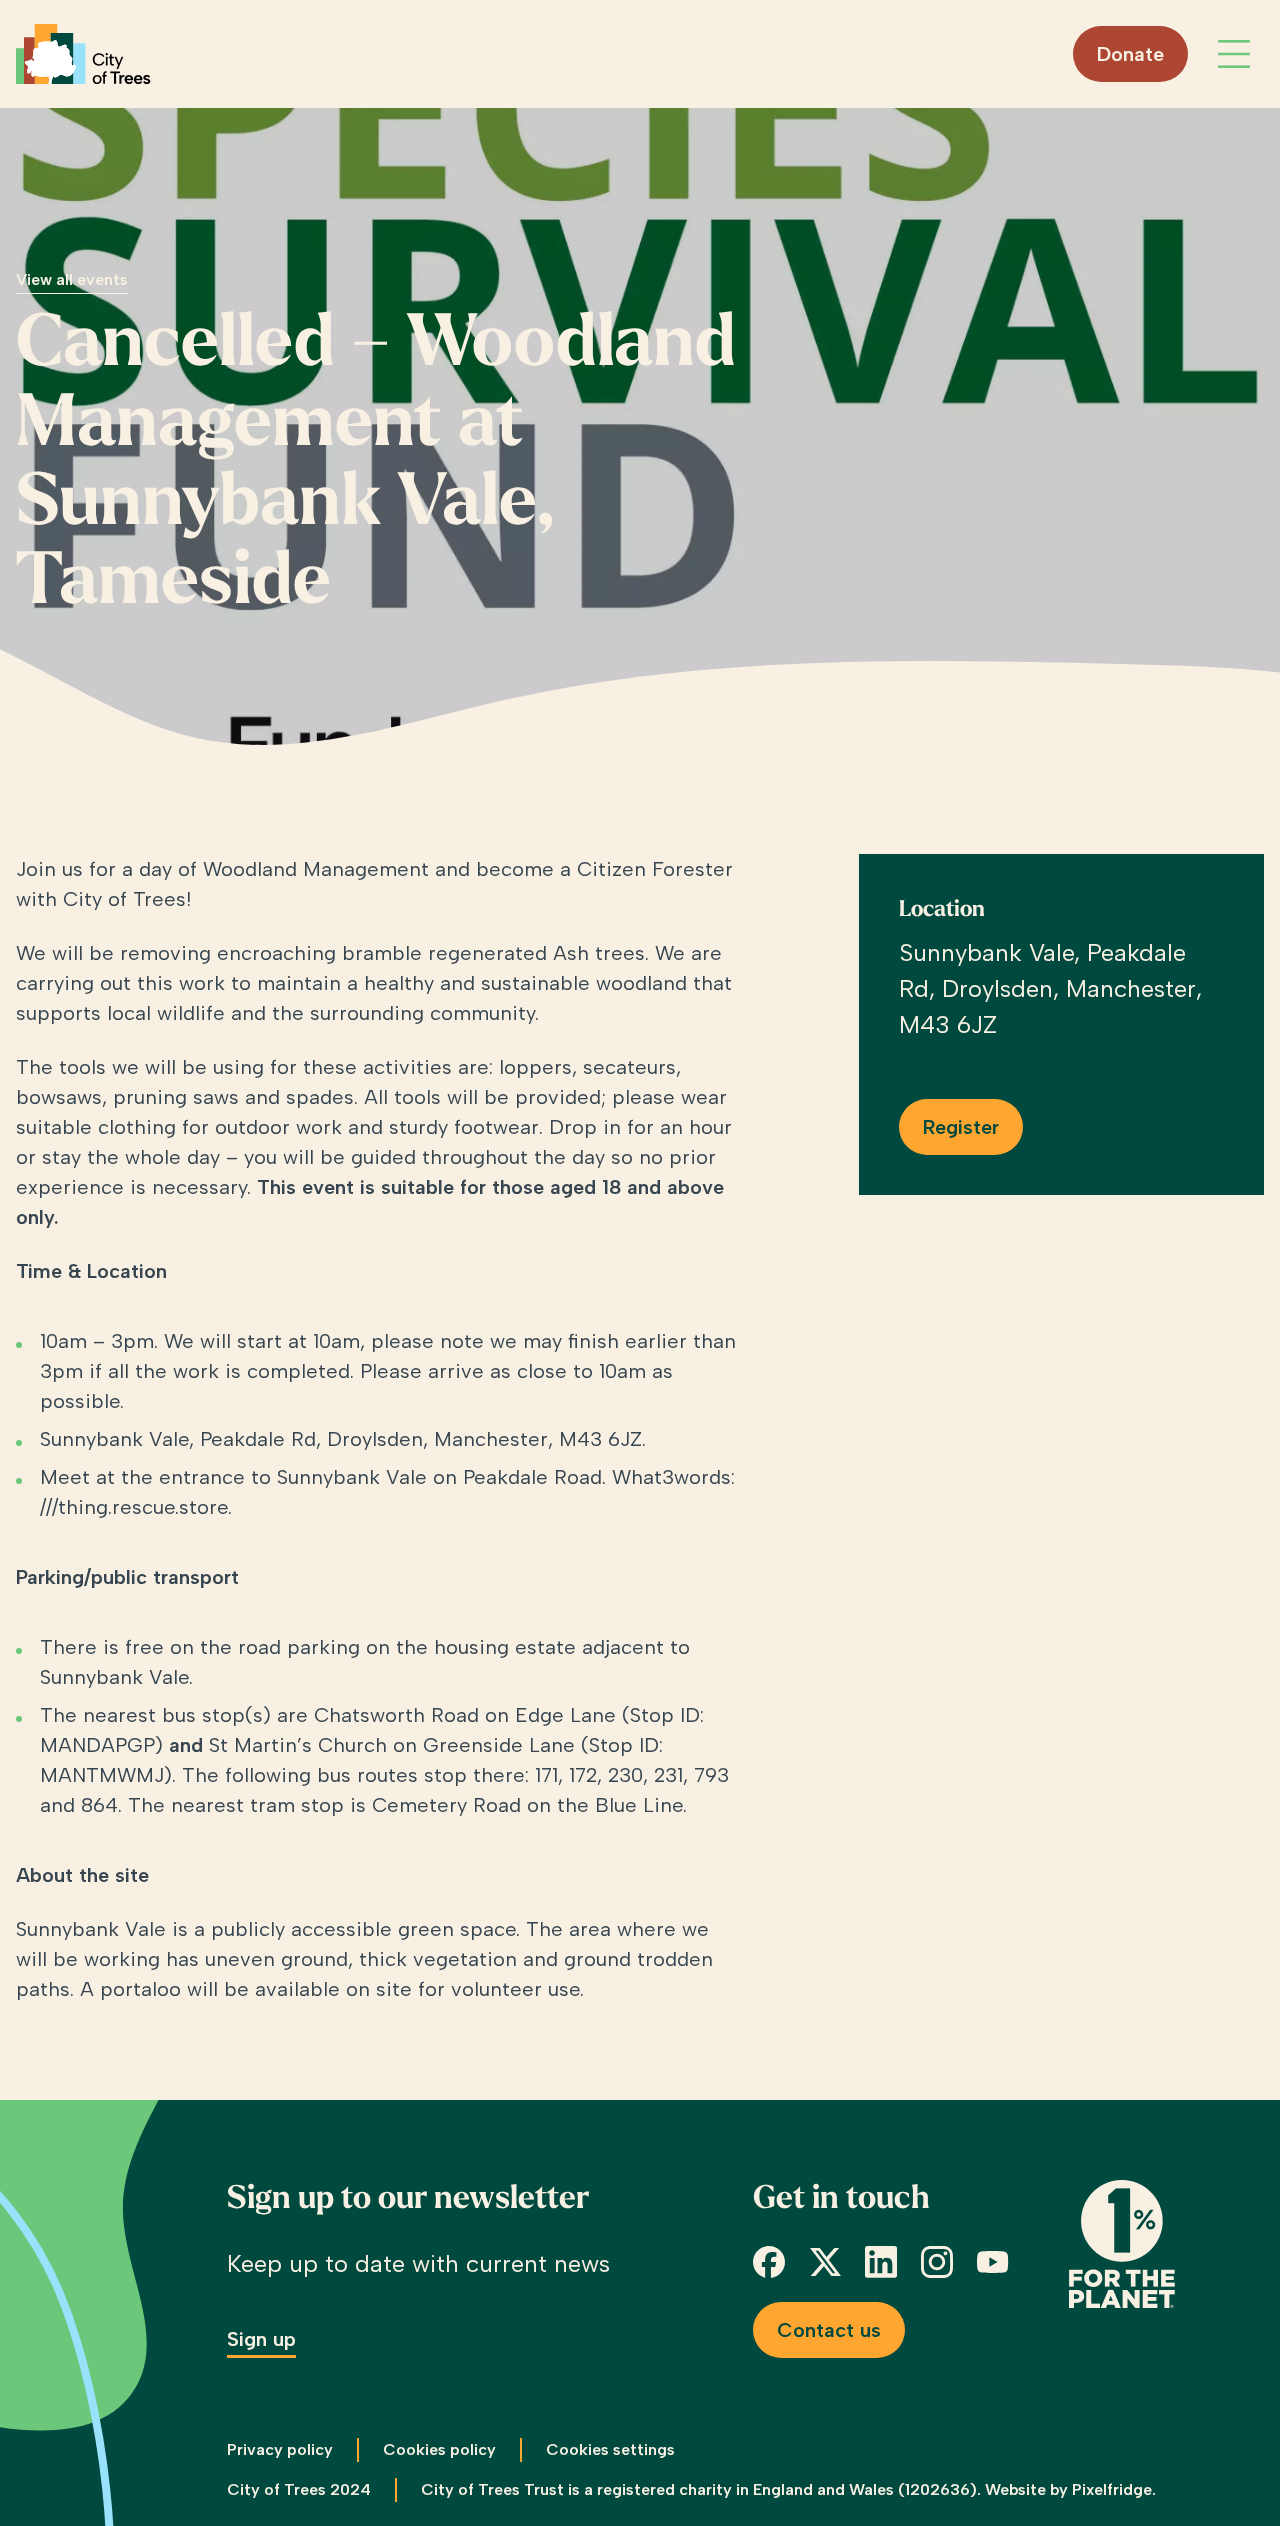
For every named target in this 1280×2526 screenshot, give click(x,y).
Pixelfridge (1112, 2489)
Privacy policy (280, 2449)
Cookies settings (610, 2449)
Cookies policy (439, 2449)
